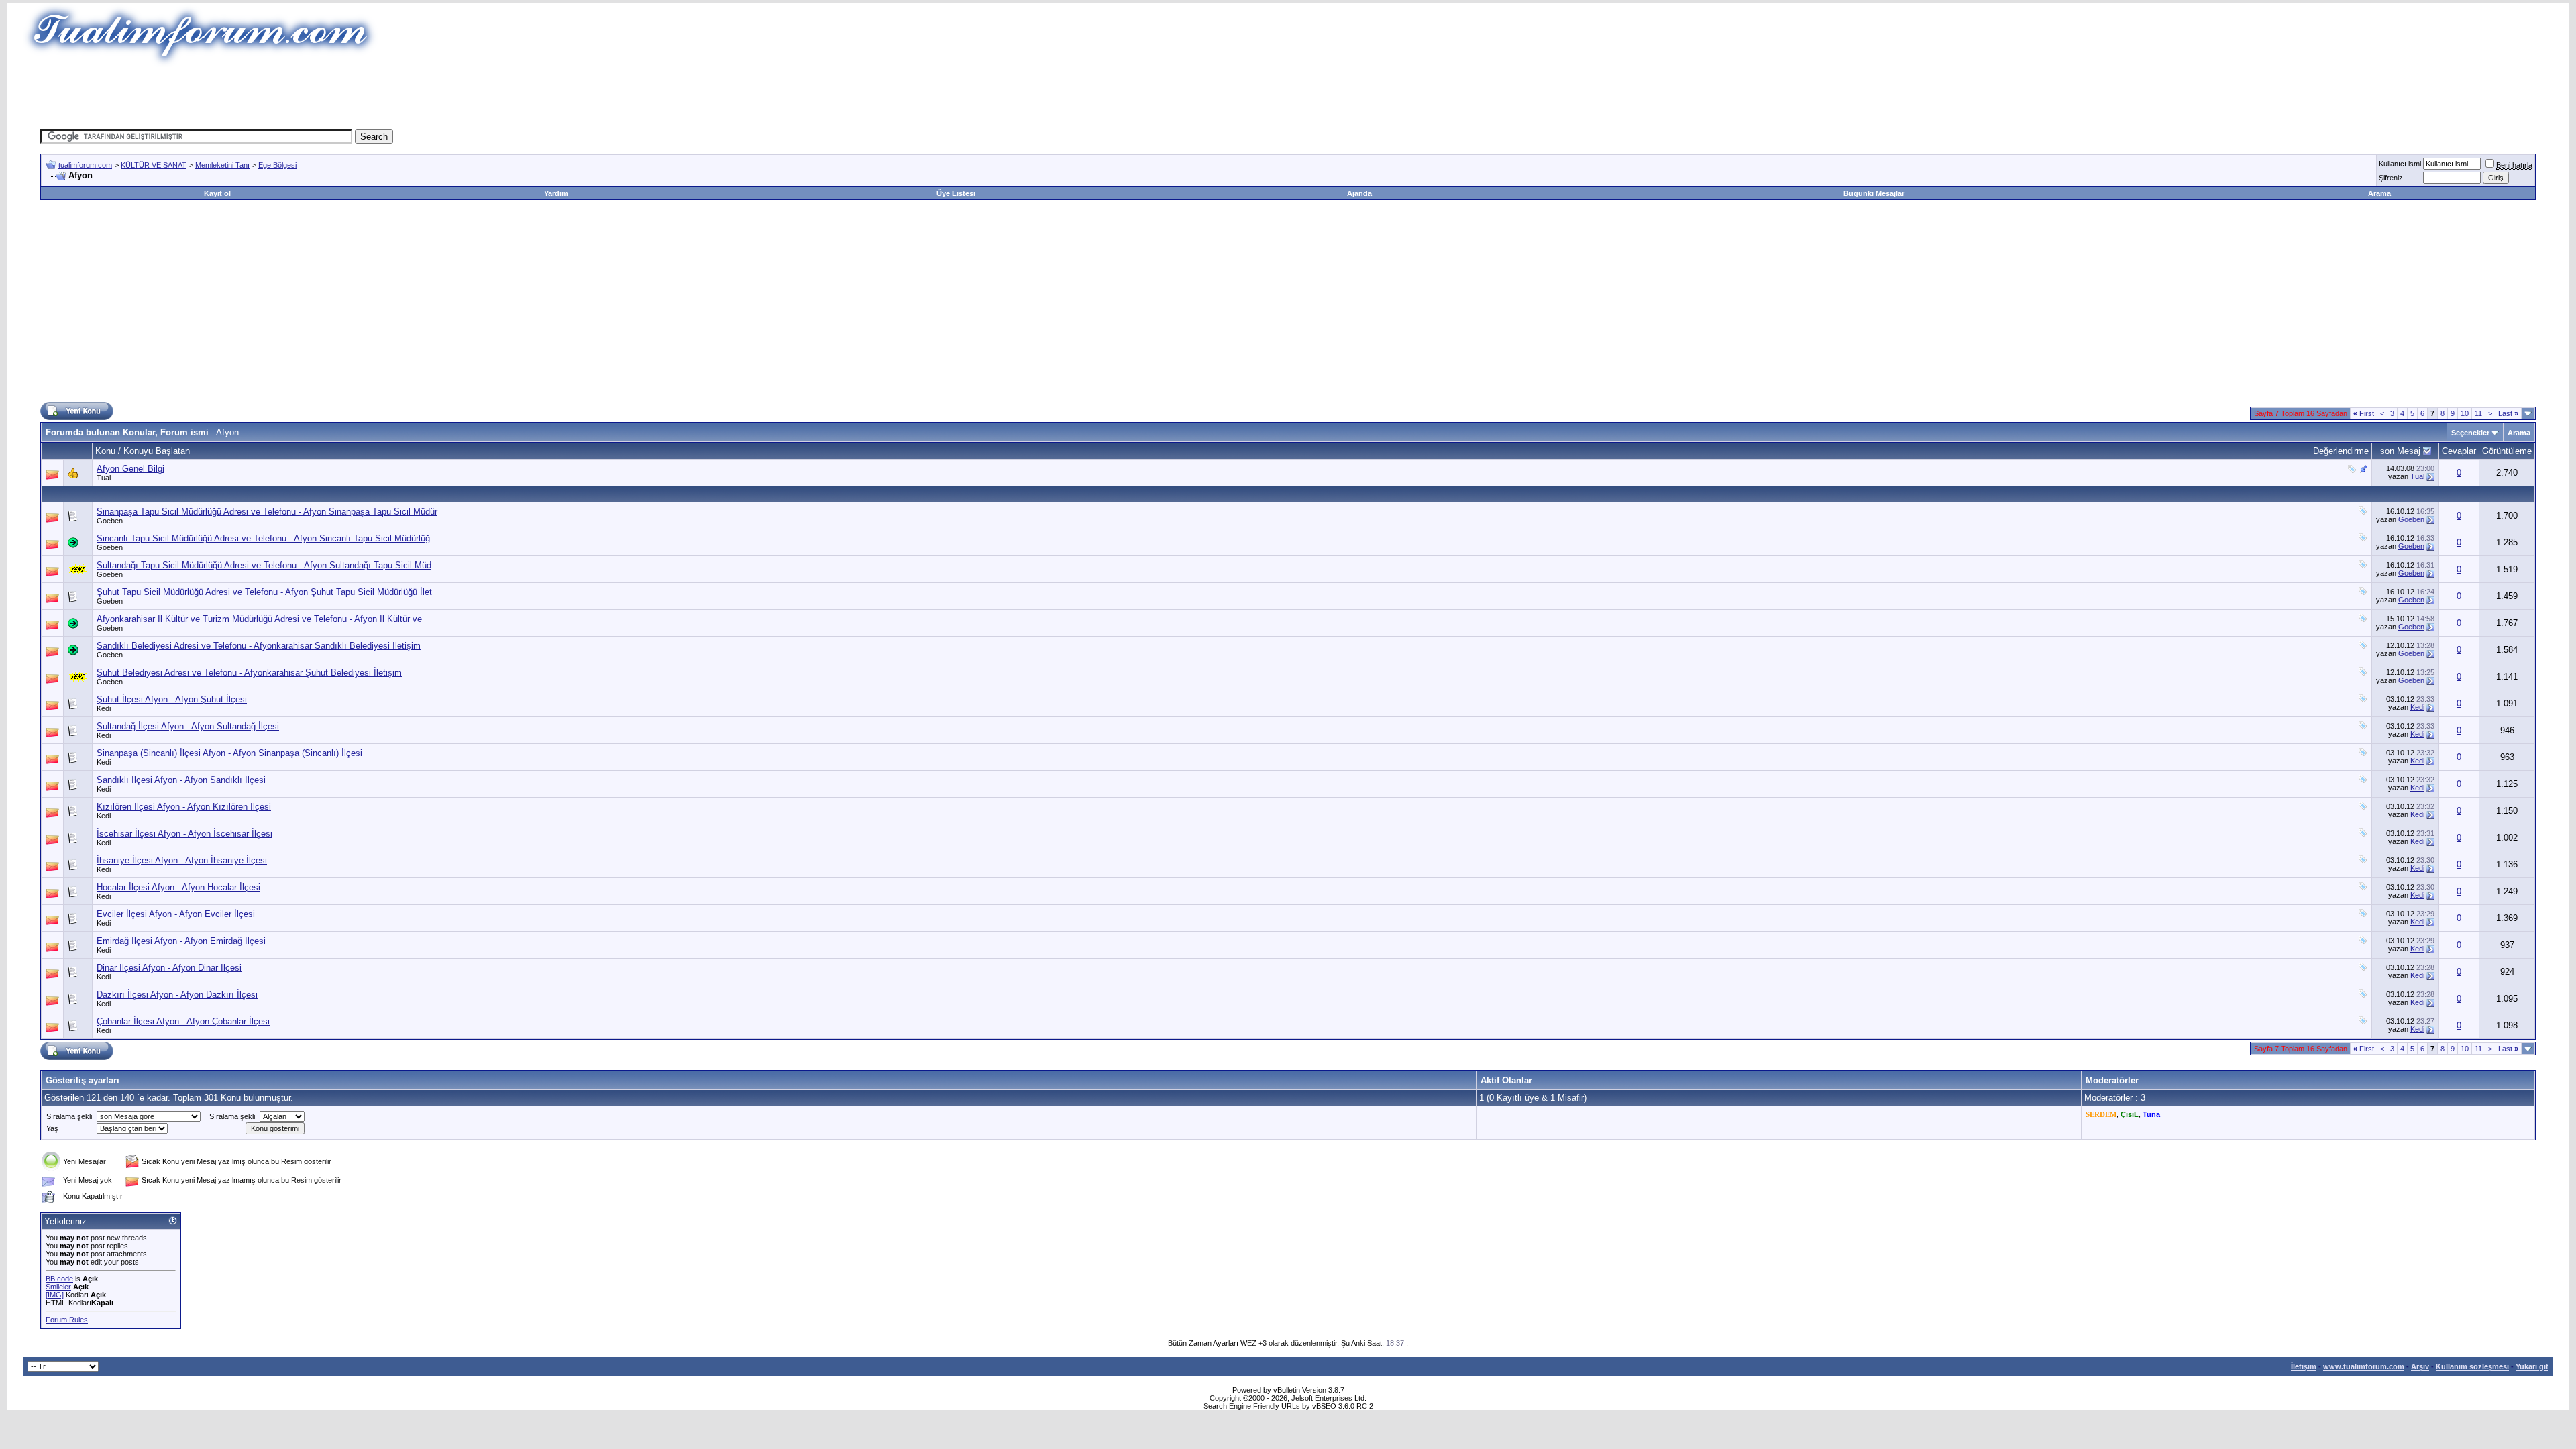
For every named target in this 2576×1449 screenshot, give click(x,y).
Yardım (556, 193)
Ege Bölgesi (277, 165)
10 (2465, 413)
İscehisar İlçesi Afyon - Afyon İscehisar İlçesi (184, 834)
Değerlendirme (2341, 451)
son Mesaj (2400, 451)
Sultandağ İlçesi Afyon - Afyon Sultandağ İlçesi (188, 726)
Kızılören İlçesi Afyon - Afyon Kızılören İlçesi (184, 807)
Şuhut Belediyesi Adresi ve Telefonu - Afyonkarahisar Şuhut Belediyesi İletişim (249, 673)
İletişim (2304, 1366)
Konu (105, 451)
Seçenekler (2470, 433)
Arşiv (2420, 1366)
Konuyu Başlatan (157, 451)
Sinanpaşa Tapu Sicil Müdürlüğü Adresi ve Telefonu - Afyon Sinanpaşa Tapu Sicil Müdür (267, 512)
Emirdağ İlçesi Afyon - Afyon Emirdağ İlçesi (181, 941)
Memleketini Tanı (222, 165)
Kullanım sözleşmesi (2472, 1366)
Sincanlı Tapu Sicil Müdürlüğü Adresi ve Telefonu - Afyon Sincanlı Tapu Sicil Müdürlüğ (263, 538)
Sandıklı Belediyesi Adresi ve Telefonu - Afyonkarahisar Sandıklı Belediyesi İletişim (259, 646)
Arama (2379, 193)
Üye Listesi (956, 193)
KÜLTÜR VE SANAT (154, 165)
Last (2508, 413)
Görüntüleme (2507, 451)
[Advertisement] (1042, 97)
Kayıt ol (217, 193)
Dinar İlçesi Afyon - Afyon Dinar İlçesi (169, 968)
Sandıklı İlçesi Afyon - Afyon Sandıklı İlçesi (181, 780)
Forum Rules (67, 1320)
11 (2478, 413)
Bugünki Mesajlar (1874, 193)
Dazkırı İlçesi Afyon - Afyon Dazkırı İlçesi (177, 995)
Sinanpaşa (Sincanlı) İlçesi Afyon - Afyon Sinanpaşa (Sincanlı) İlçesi (229, 753)
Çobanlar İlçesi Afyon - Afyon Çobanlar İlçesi (183, 1021)
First (2364, 413)
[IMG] (55, 1295)
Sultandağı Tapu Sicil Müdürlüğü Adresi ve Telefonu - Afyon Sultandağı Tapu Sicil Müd (264, 565)
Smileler (58, 1287)
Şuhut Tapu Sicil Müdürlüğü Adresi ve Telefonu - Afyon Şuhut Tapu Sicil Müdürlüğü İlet (264, 592)
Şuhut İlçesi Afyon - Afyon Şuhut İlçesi (172, 699)
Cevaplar (2459, 451)
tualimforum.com (85, 165)
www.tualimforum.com (2364, 1366)
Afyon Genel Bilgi (130, 469)
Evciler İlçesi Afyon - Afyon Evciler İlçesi (176, 914)
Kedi (104, 708)
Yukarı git (2532, 1366)
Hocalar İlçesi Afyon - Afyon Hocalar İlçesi (178, 887)
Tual (104, 478)
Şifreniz (2391, 178)
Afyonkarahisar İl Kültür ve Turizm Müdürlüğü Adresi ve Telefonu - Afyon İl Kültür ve (259, 619)
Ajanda (1359, 193)
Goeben (110, 521)
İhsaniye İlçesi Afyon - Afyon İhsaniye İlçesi (182, 860)
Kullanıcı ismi (2400, 164)
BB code (59, 1279)
